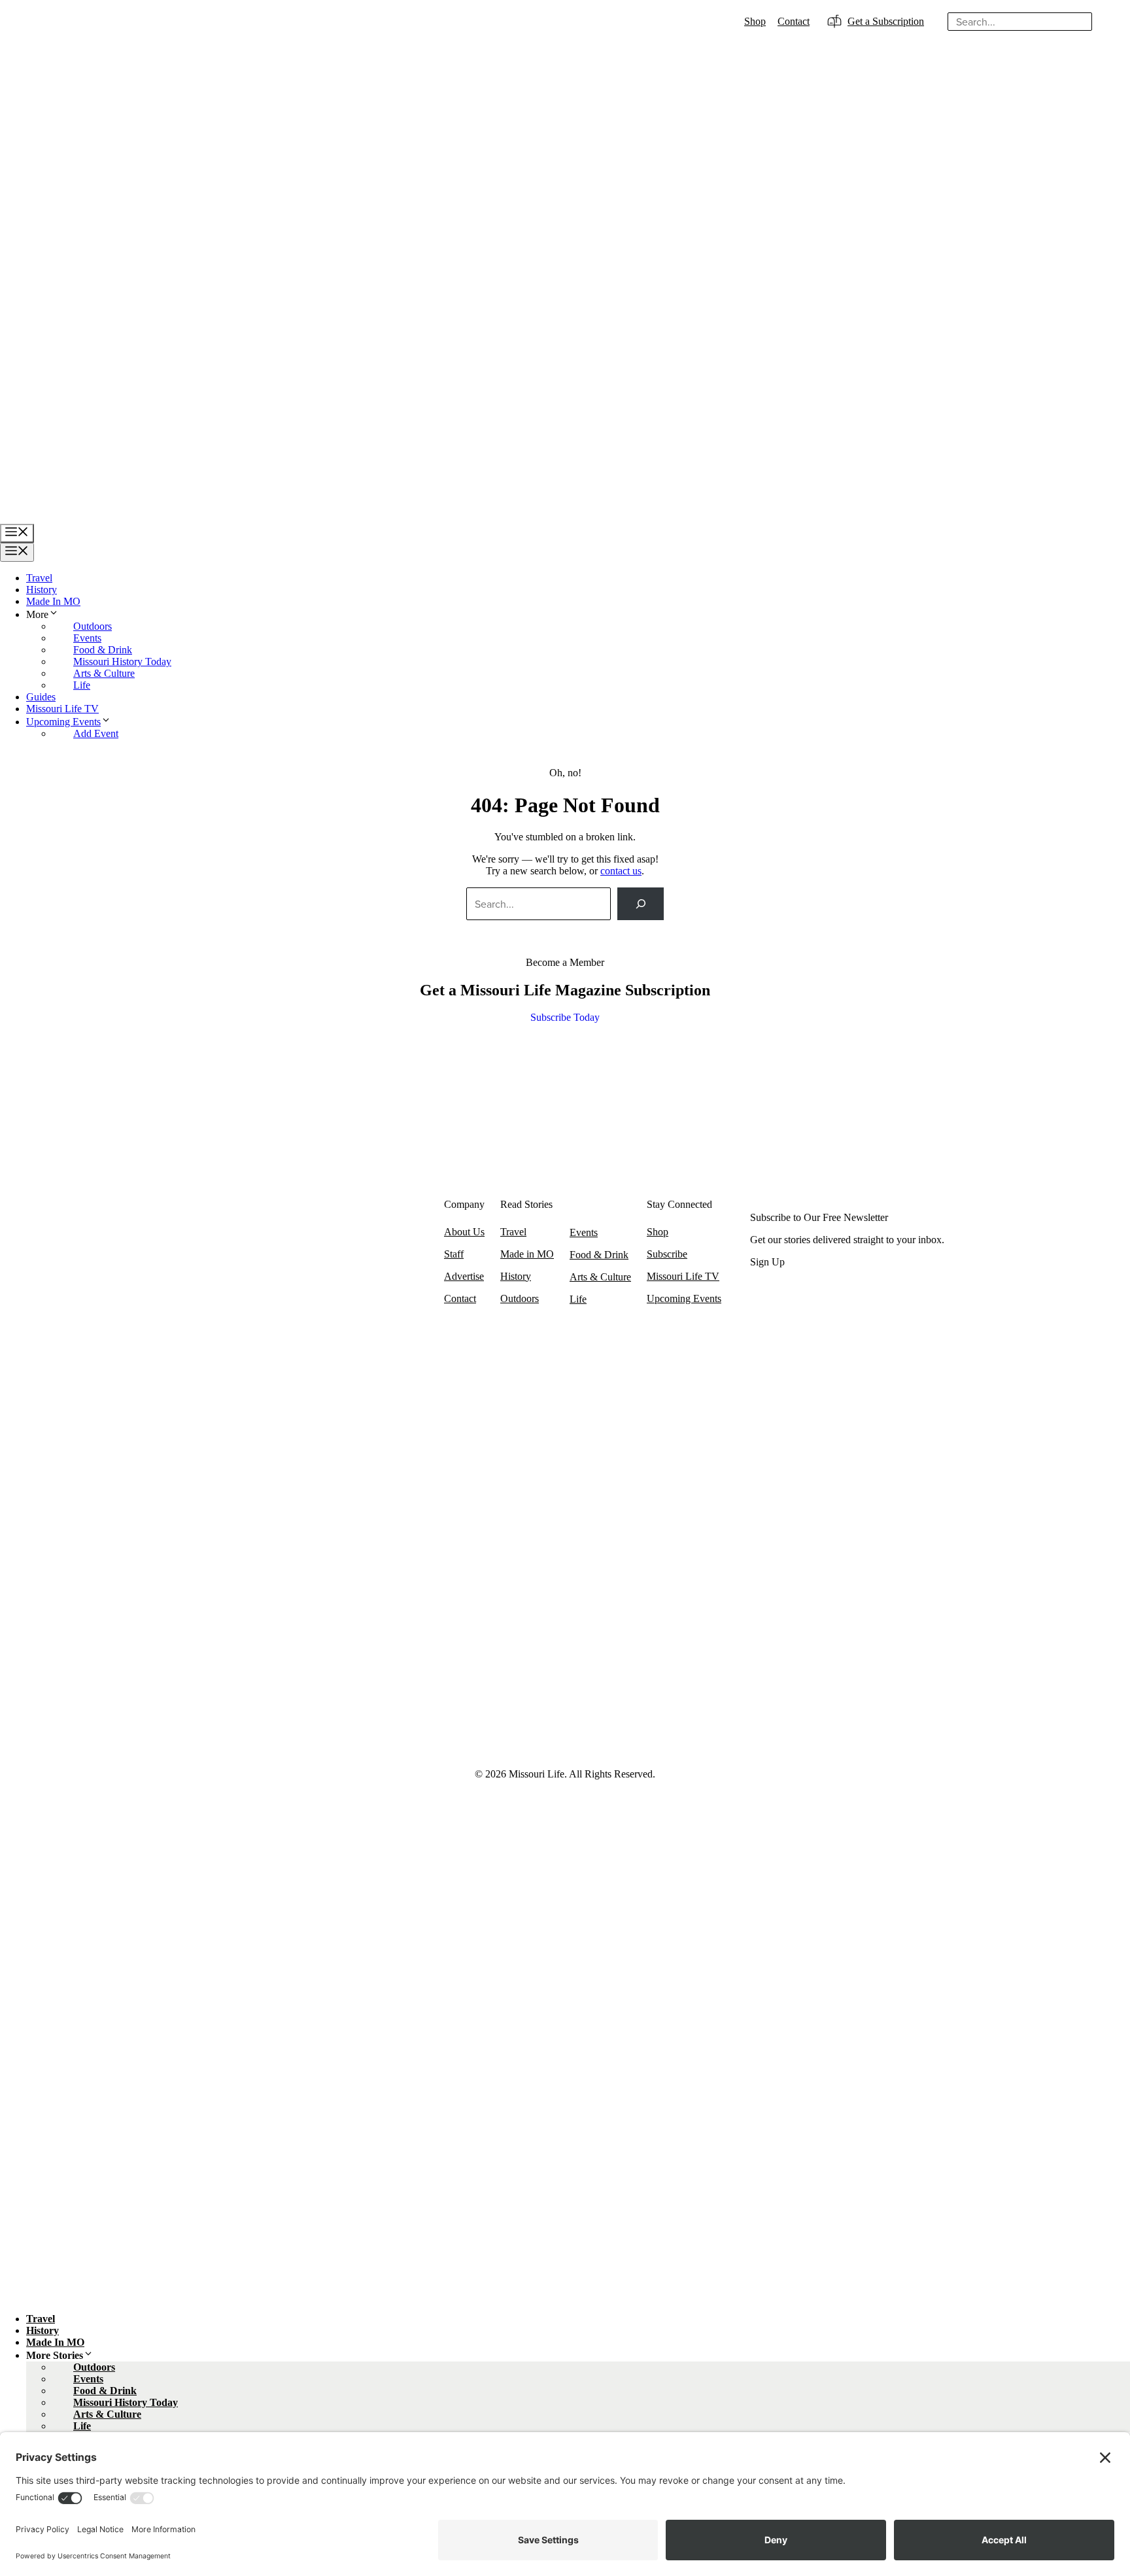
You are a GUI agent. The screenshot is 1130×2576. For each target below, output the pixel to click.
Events (87, 638)
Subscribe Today (565, 1017)
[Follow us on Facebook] (207, 1692)
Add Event (96, 733)
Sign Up (767, 1262)
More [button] (37, 614)
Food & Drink (103, 650)
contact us (621, 871)
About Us (464, 1232)
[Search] (1106, 22)
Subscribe (667, 1254)
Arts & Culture (104, 673)
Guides (41, 697)
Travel (39, 578)
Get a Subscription (886, 21)
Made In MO (53, 601)
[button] (54, 614)
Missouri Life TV (62, 709)
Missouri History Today (122, 661)
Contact (794, 21)
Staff (454, 1254)
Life (82, 685)
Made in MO (527, 1254)
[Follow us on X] (239, 1692)
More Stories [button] (55, 2355)
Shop (755, 21)
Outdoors (93, 626)
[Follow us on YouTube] (301, 1692)
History (42, 590)
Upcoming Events (63, 722)
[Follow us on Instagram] (270, 1692)
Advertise (464, 1276)
